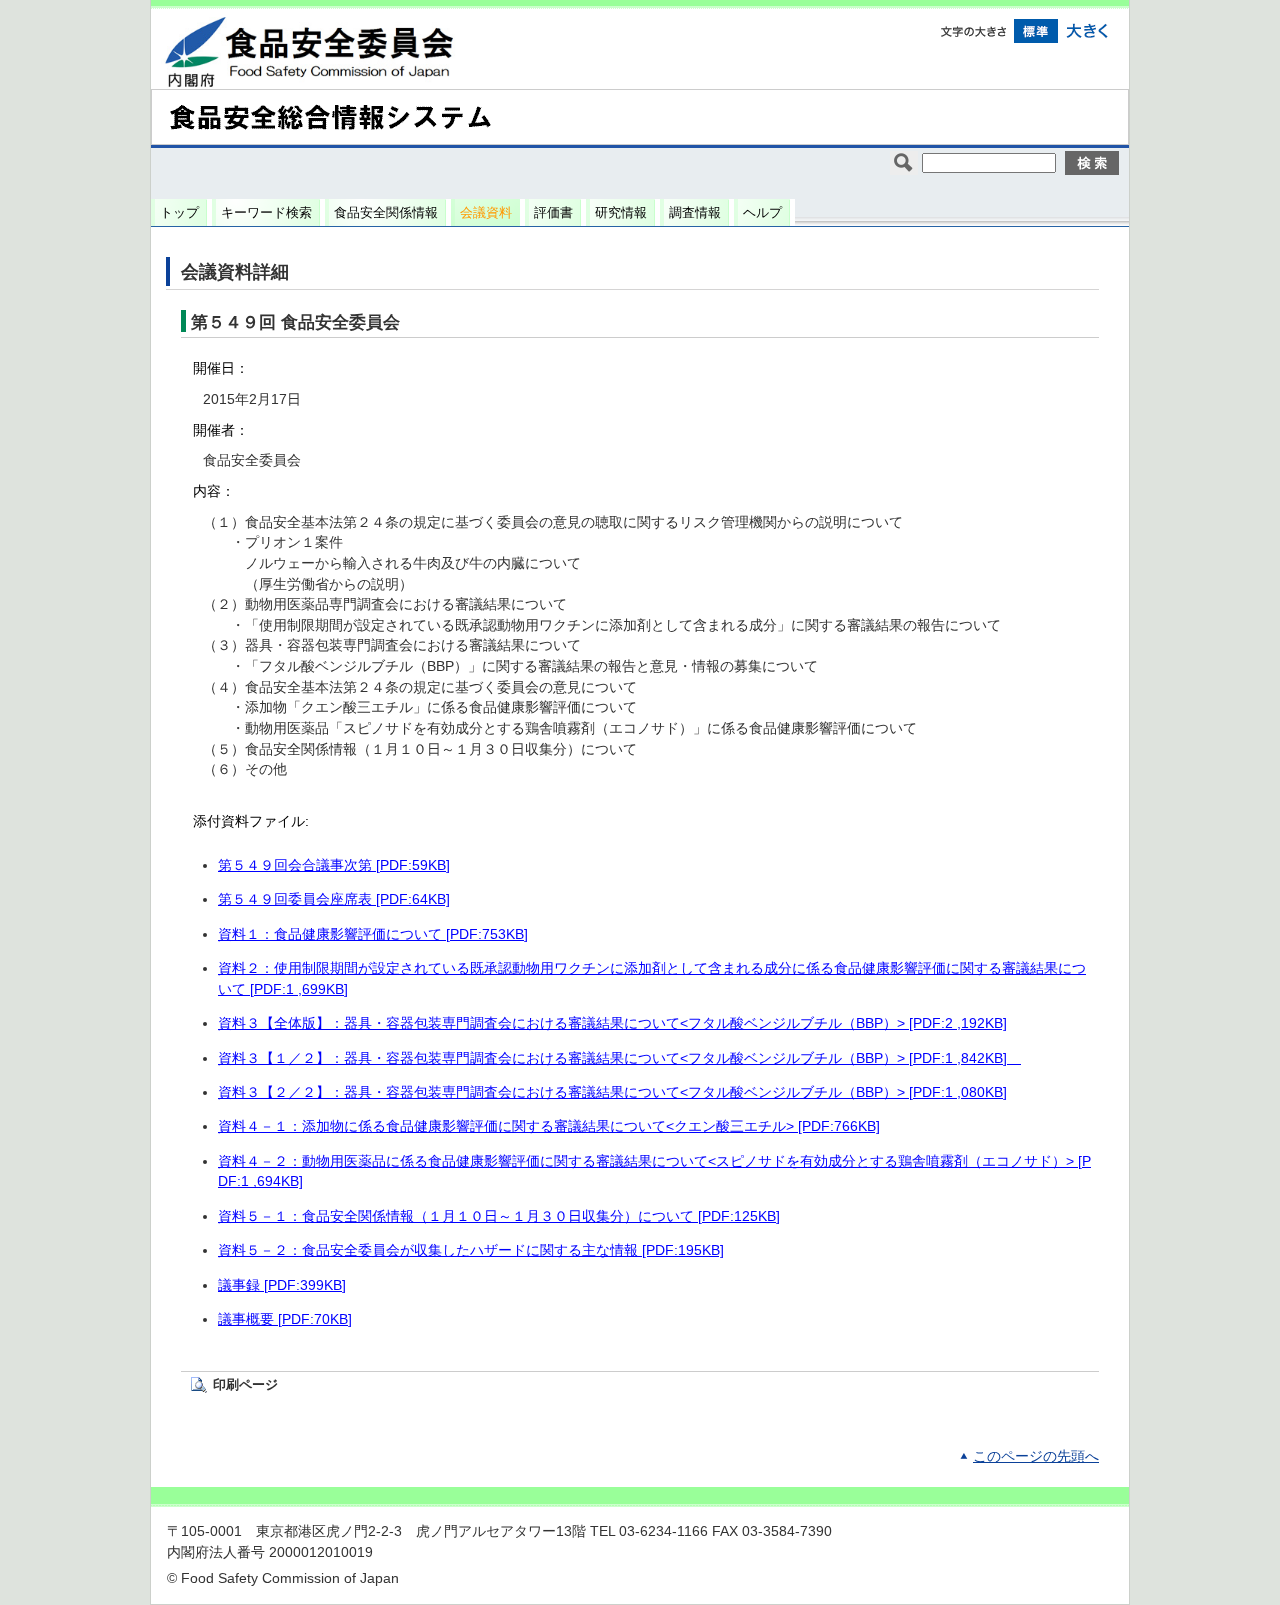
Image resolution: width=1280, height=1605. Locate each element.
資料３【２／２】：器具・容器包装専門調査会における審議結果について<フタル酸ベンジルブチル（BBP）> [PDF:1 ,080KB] (612, 1092)
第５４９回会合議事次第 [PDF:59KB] (334, 865)
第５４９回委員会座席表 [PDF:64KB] (334, 899)
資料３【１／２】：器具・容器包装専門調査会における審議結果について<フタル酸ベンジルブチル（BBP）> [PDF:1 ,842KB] (619, 1058)
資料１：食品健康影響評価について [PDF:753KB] (373, 934)
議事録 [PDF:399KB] (282, 1285)
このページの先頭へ (1036, 1456)
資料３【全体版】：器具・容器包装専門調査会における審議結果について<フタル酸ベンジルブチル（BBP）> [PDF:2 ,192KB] (612, 1023)
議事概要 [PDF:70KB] (285, 1319)
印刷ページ (245, 1384)
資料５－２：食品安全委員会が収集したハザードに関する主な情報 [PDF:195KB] (471, 1250)
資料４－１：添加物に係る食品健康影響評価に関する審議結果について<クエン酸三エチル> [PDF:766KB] (549, 1126)
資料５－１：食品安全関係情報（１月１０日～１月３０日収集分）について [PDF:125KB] (499, 1216)
